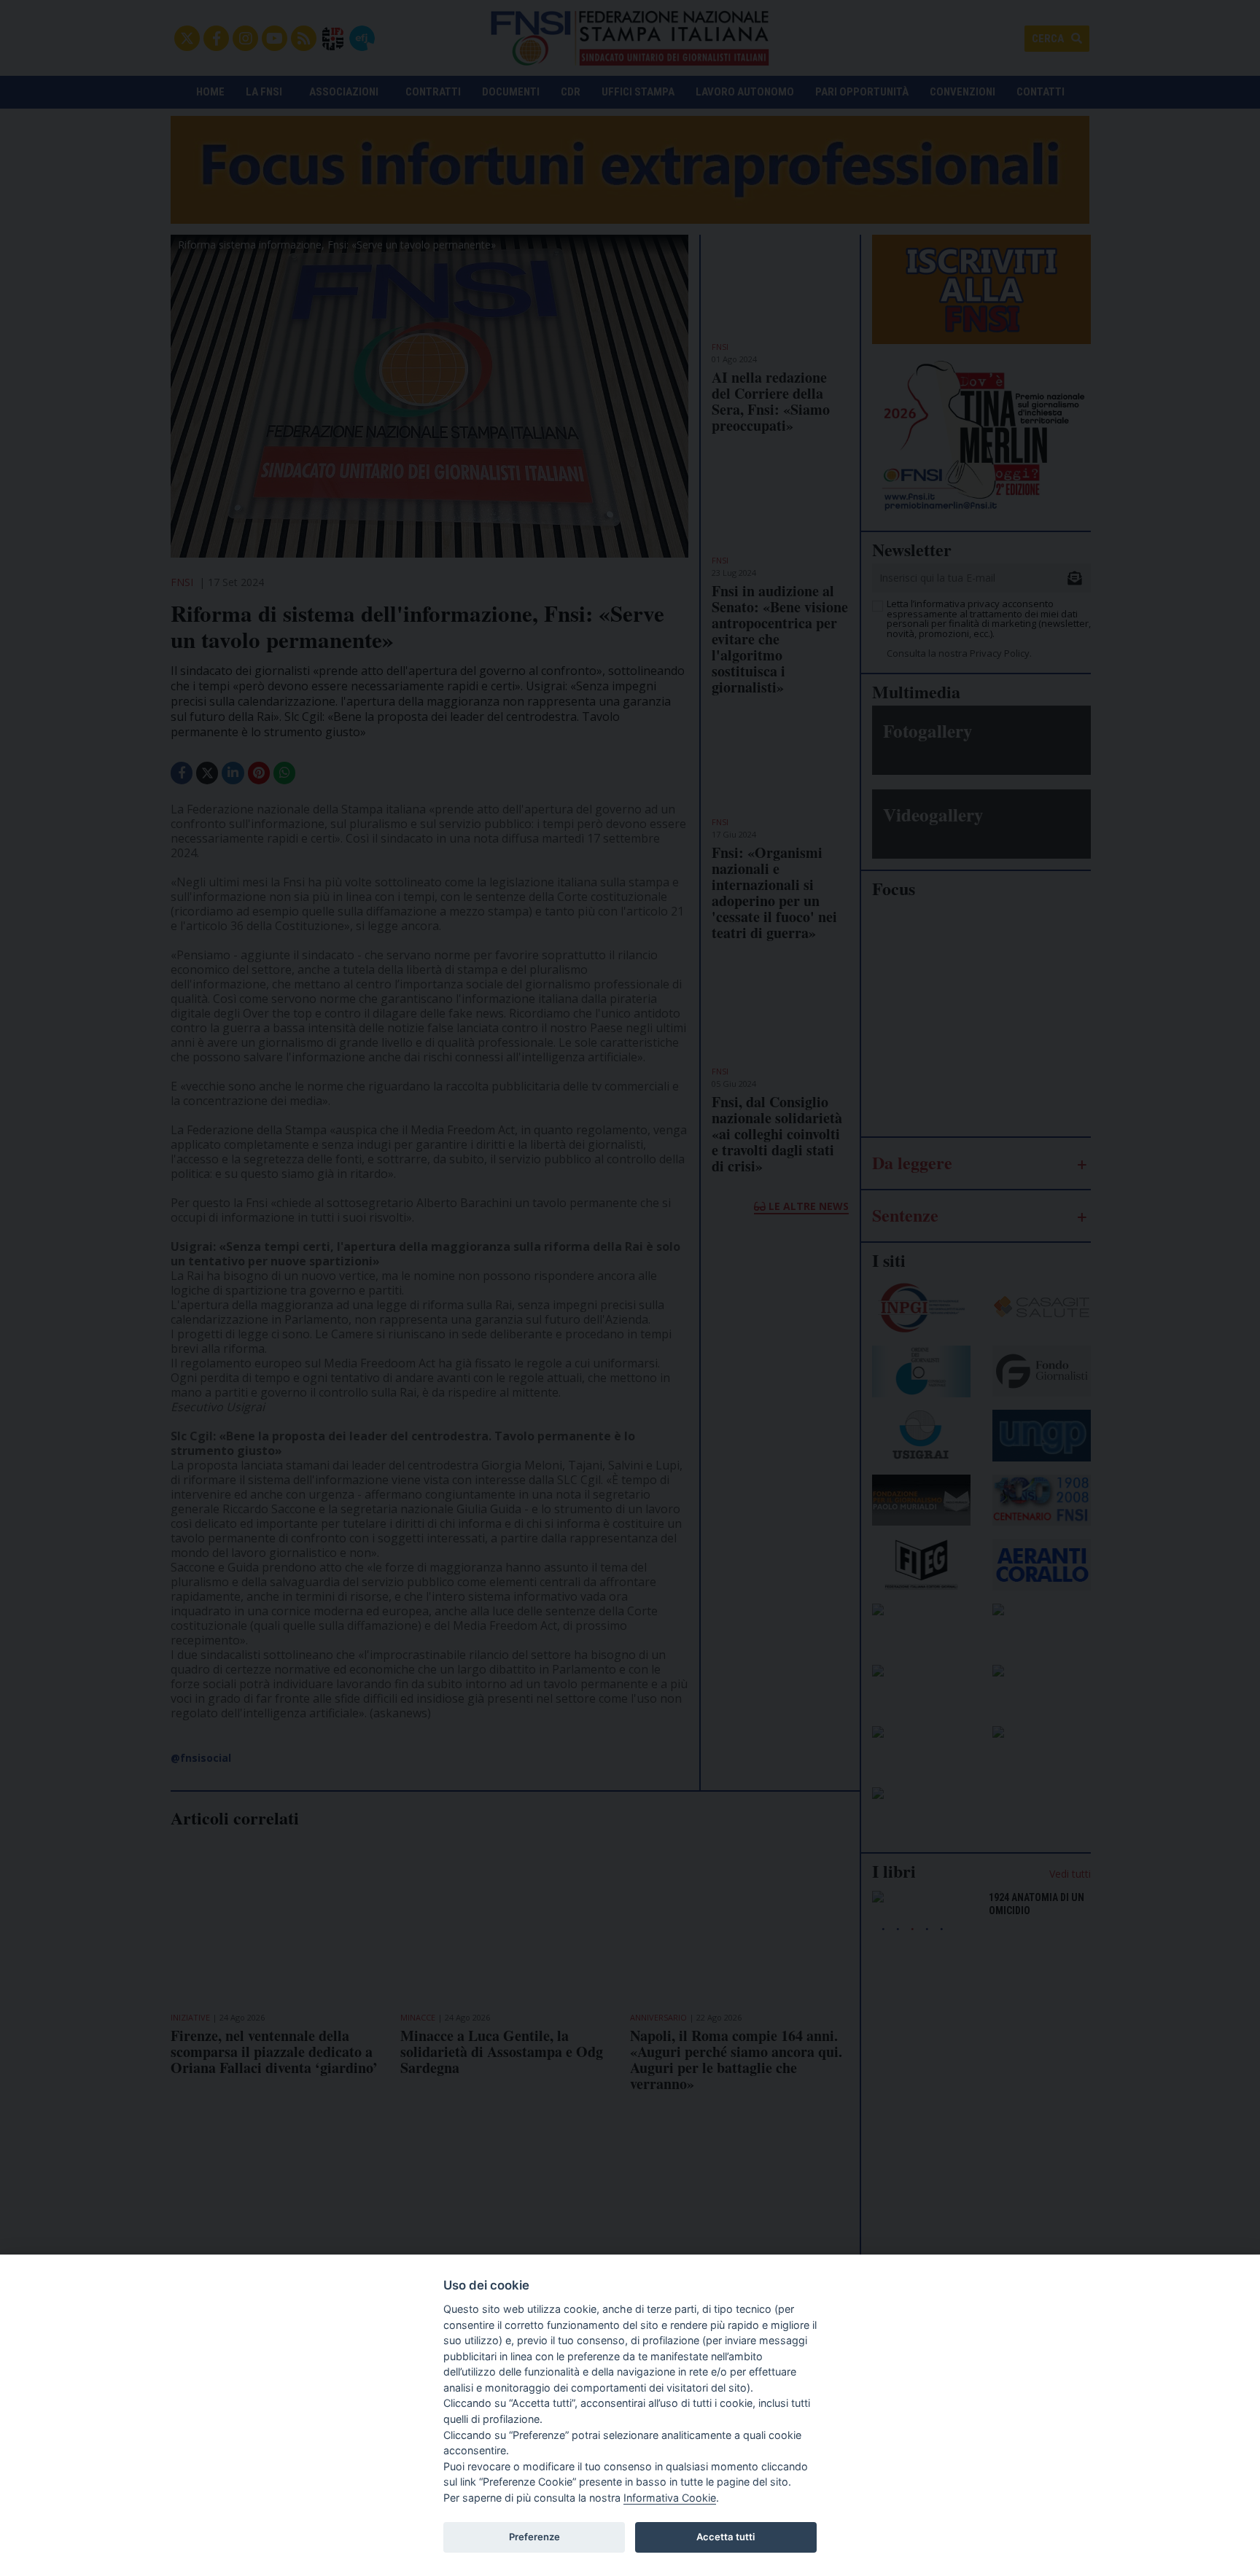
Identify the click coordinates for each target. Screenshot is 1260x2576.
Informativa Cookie (670, 2498)
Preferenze (534, 2537)
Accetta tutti (726, 2537)
